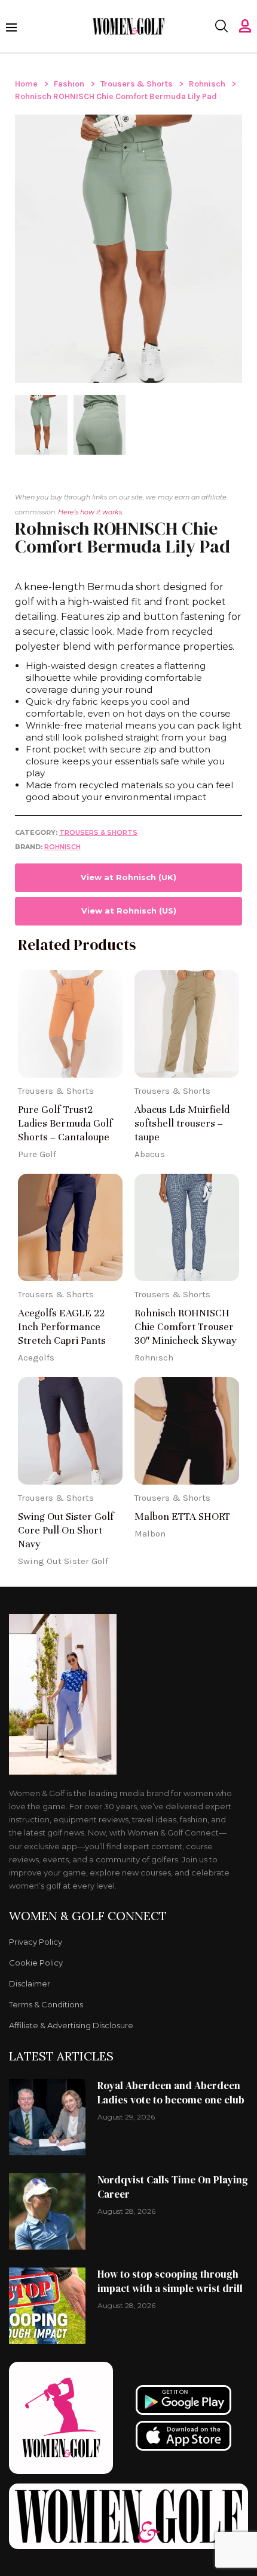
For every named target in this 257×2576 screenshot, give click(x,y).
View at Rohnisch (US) (129, 911)
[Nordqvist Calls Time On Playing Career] (47, 2211)
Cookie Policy (36, 1963)
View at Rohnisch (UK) (128, 877)
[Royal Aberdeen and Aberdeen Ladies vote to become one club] (47, 2117)
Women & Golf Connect (88, 1916)
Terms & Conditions (46, 2005)
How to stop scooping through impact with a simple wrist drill (170, 2281)
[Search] (221, 26)
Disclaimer (30, 1984)
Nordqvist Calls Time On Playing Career (173, 2187)
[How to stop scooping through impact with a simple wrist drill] (47, 2306)
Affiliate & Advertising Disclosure (71, 2026)
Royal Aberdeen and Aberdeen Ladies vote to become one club (171, 2093)
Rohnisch (207, 84)
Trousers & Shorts (137, 84)
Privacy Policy (36, 1942)
